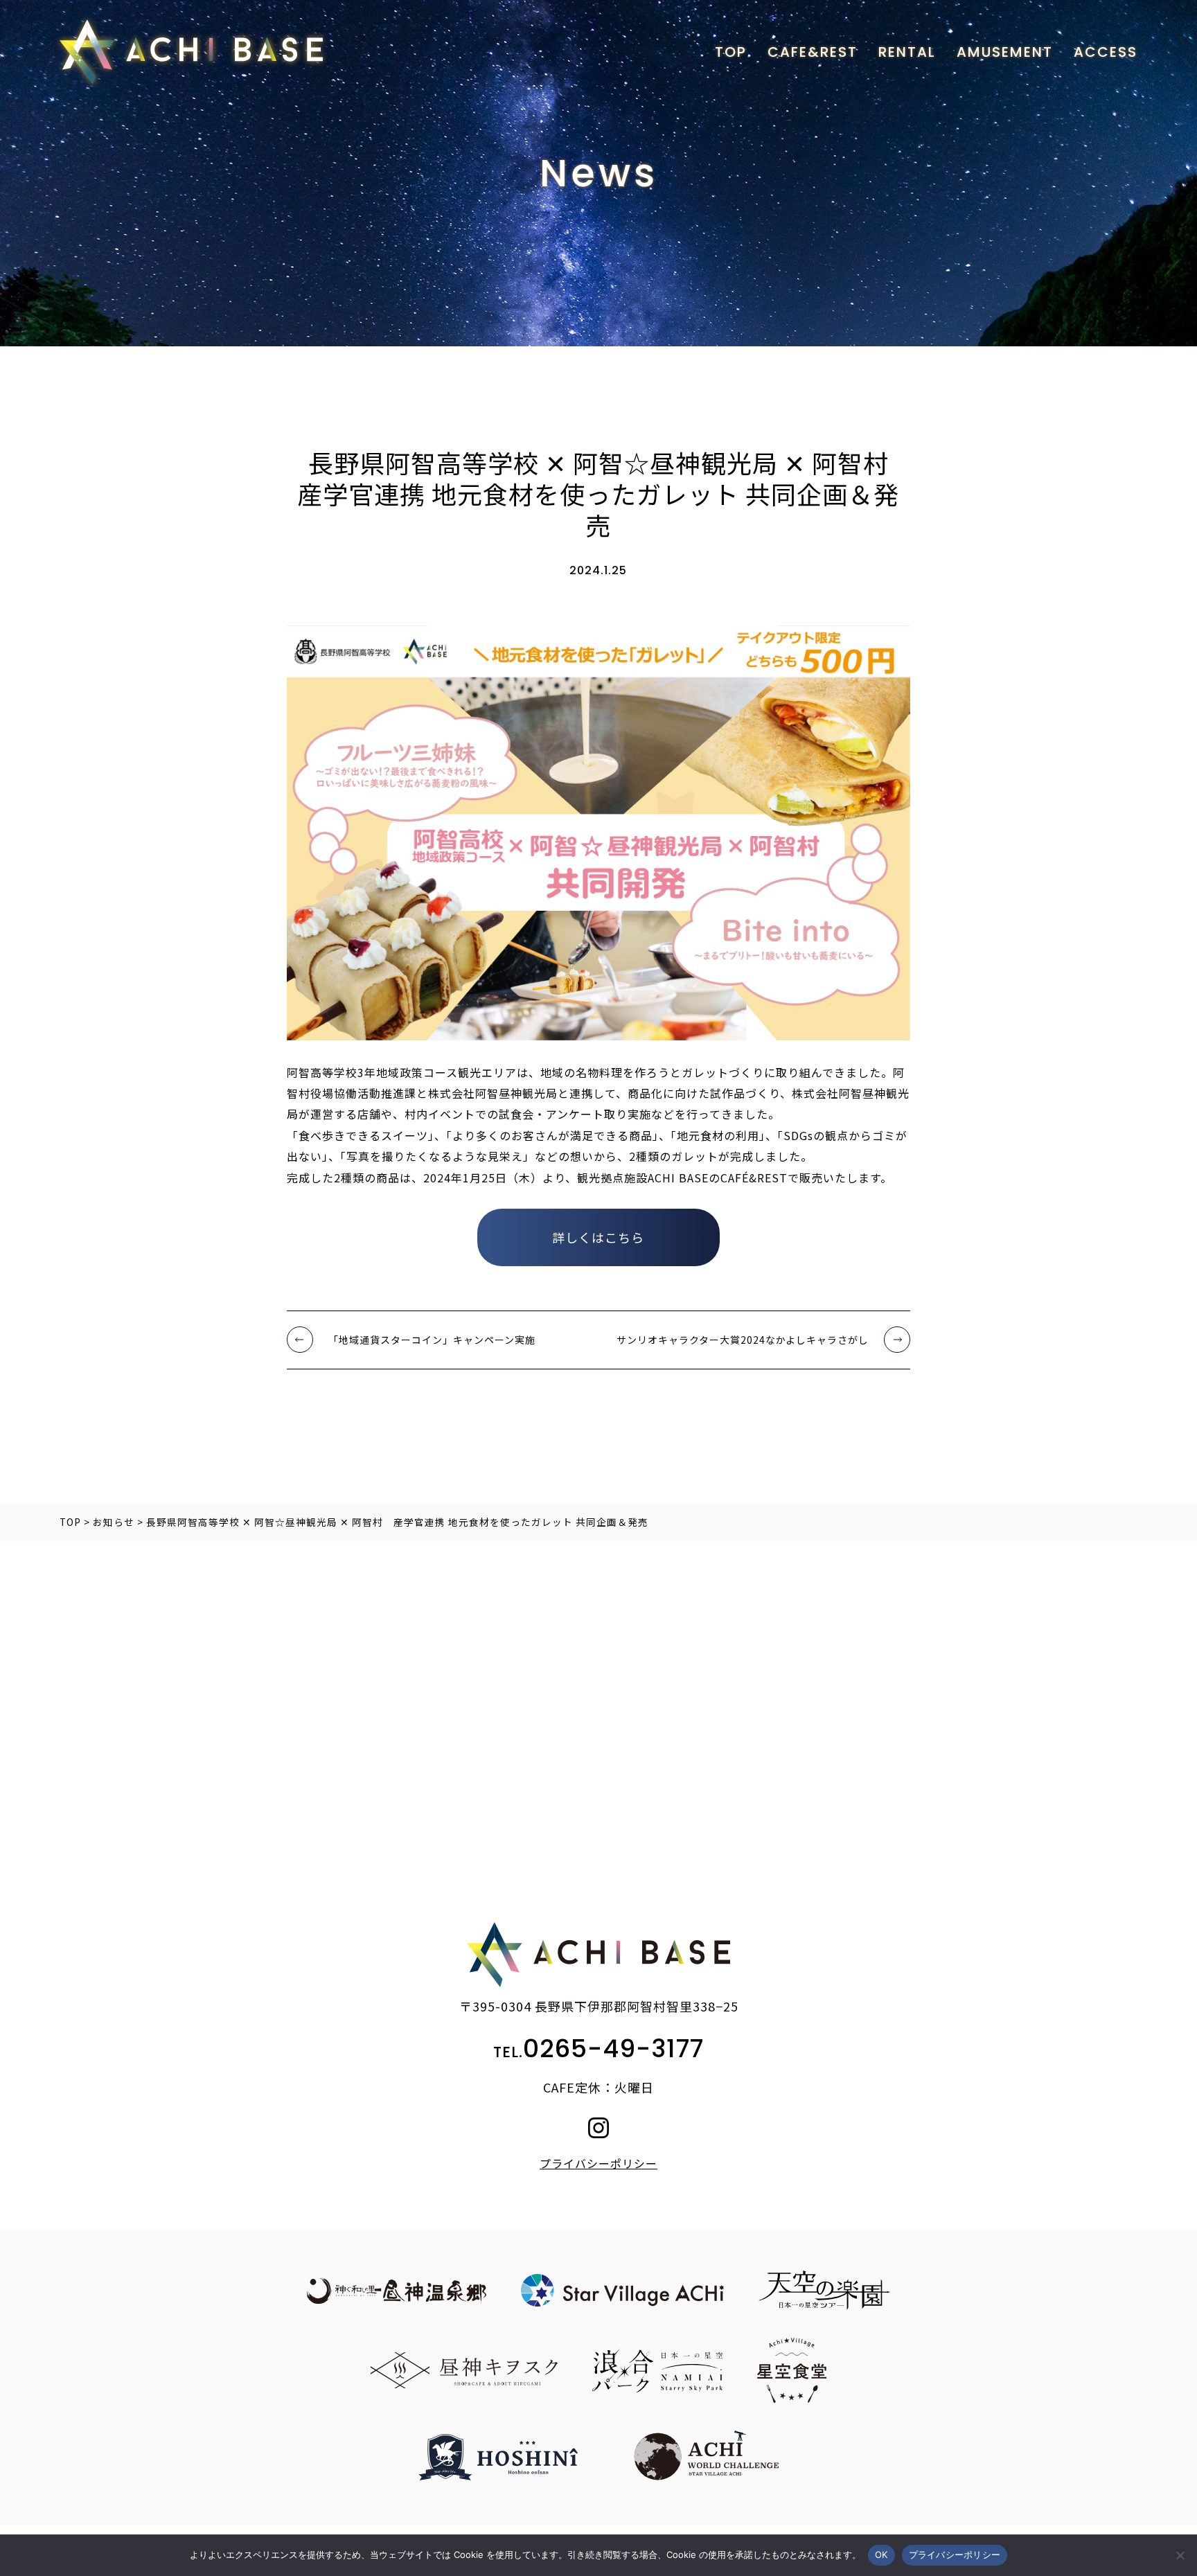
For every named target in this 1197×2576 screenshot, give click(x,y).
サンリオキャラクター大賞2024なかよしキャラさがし (743, 1340)
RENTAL (907, 52)
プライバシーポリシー (598, 2163)
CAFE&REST (813, 52)
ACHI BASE (191, 52)
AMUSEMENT (1005, 52)
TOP (731, 52)
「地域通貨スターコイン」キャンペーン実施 (432, 1340)
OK (881, 2555)
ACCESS (1106, 52)
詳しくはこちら (598, 1237)
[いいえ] (1180, 2555)
